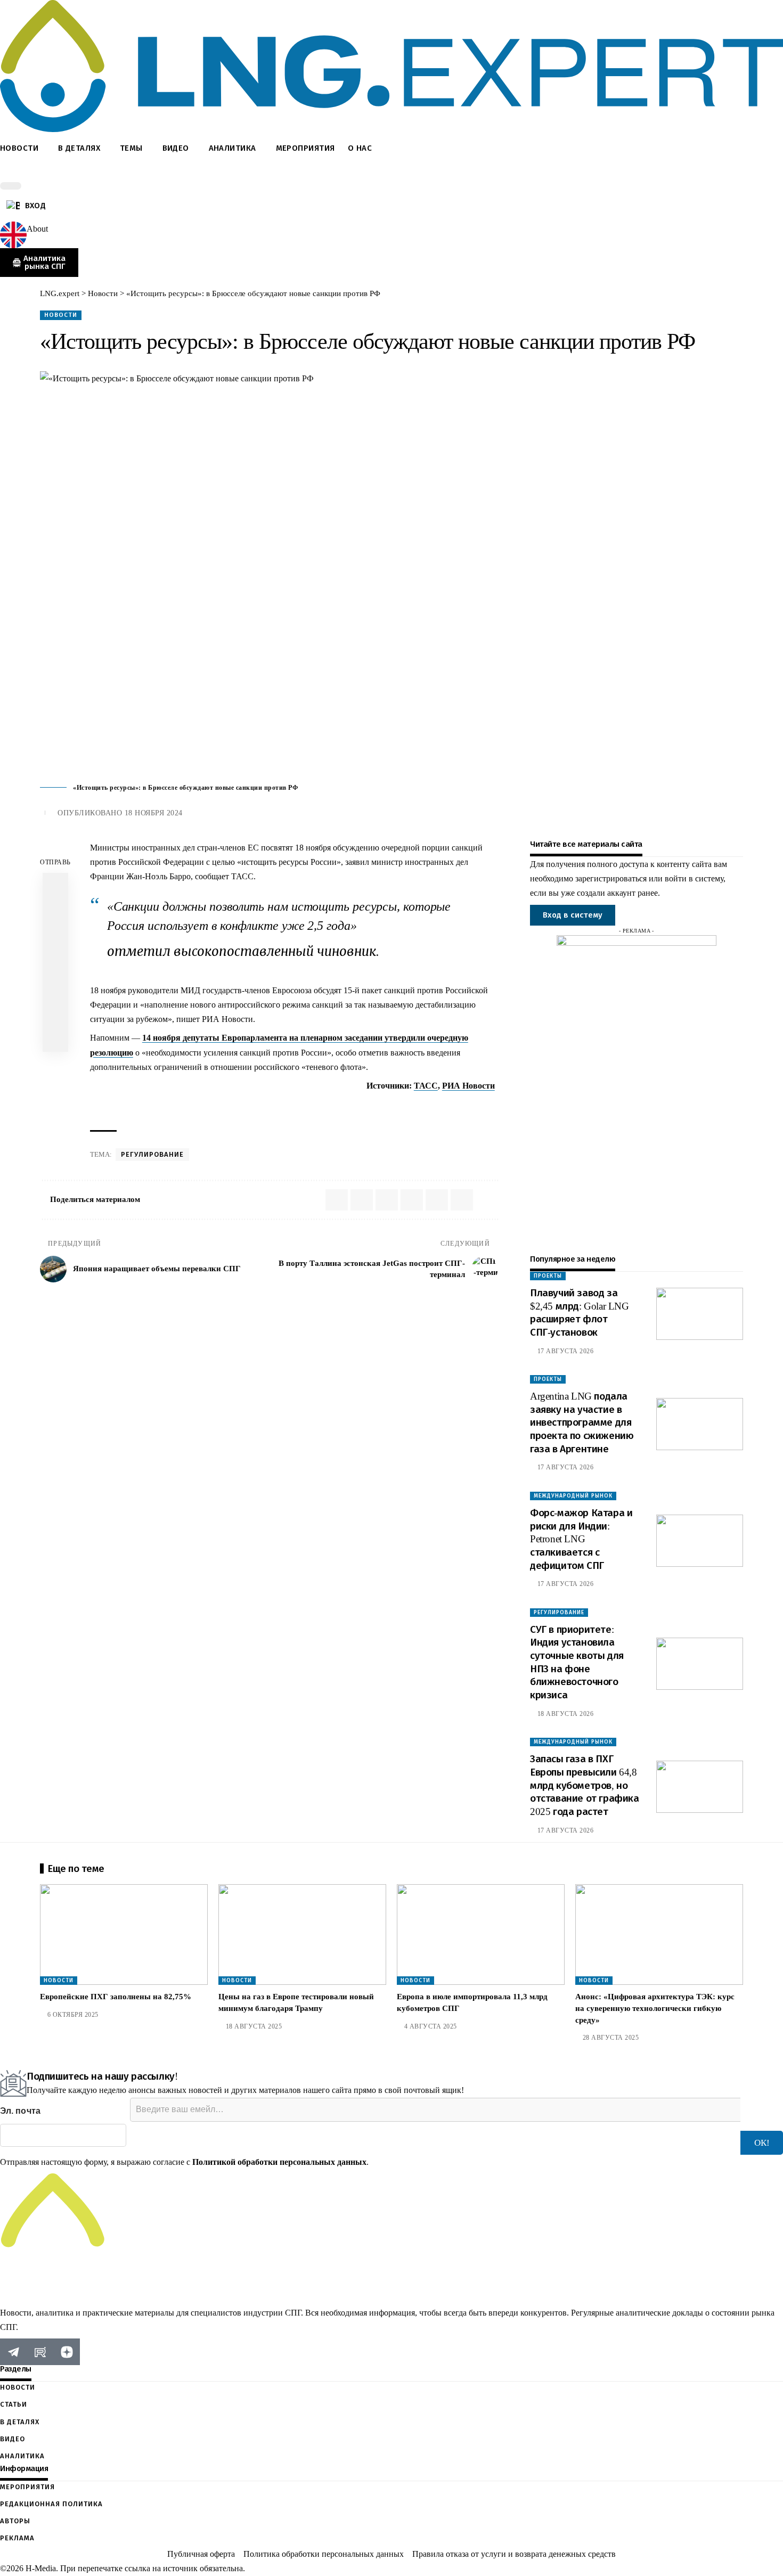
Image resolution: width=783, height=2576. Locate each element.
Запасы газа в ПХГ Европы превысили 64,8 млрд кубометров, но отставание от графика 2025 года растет (585, 1785)
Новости (61, 315)
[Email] (55, 962)
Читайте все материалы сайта (586, 844)
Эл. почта (20, 2111)
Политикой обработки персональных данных (279, 2162)
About (37, 229)
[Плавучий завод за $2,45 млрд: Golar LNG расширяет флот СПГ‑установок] (700, 1314)
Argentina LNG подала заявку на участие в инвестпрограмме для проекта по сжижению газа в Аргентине (582, 1422)
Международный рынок (573, 1496)
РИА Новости (468, 1086)
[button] (391, 173)
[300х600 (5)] (637, 1094)
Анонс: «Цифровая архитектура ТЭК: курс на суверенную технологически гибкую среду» (655, 2008)
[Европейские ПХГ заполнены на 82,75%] (124, 1935)
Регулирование (152, 1154)
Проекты (548, 1276)
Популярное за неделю (573, 1259)
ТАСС (426, 1086)
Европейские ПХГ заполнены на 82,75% (116, 1997)
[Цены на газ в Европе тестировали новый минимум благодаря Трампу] (302, 1935)
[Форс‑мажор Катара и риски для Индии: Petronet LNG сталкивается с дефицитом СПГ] (700, 1541)
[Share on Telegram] (55, 937)
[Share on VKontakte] (55, 911)
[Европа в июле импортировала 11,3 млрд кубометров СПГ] (481, 1935)
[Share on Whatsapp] (55, 886)
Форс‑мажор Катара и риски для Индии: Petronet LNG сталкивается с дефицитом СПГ (581, 1539)
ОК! (762, 2143)
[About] (13, 235)
